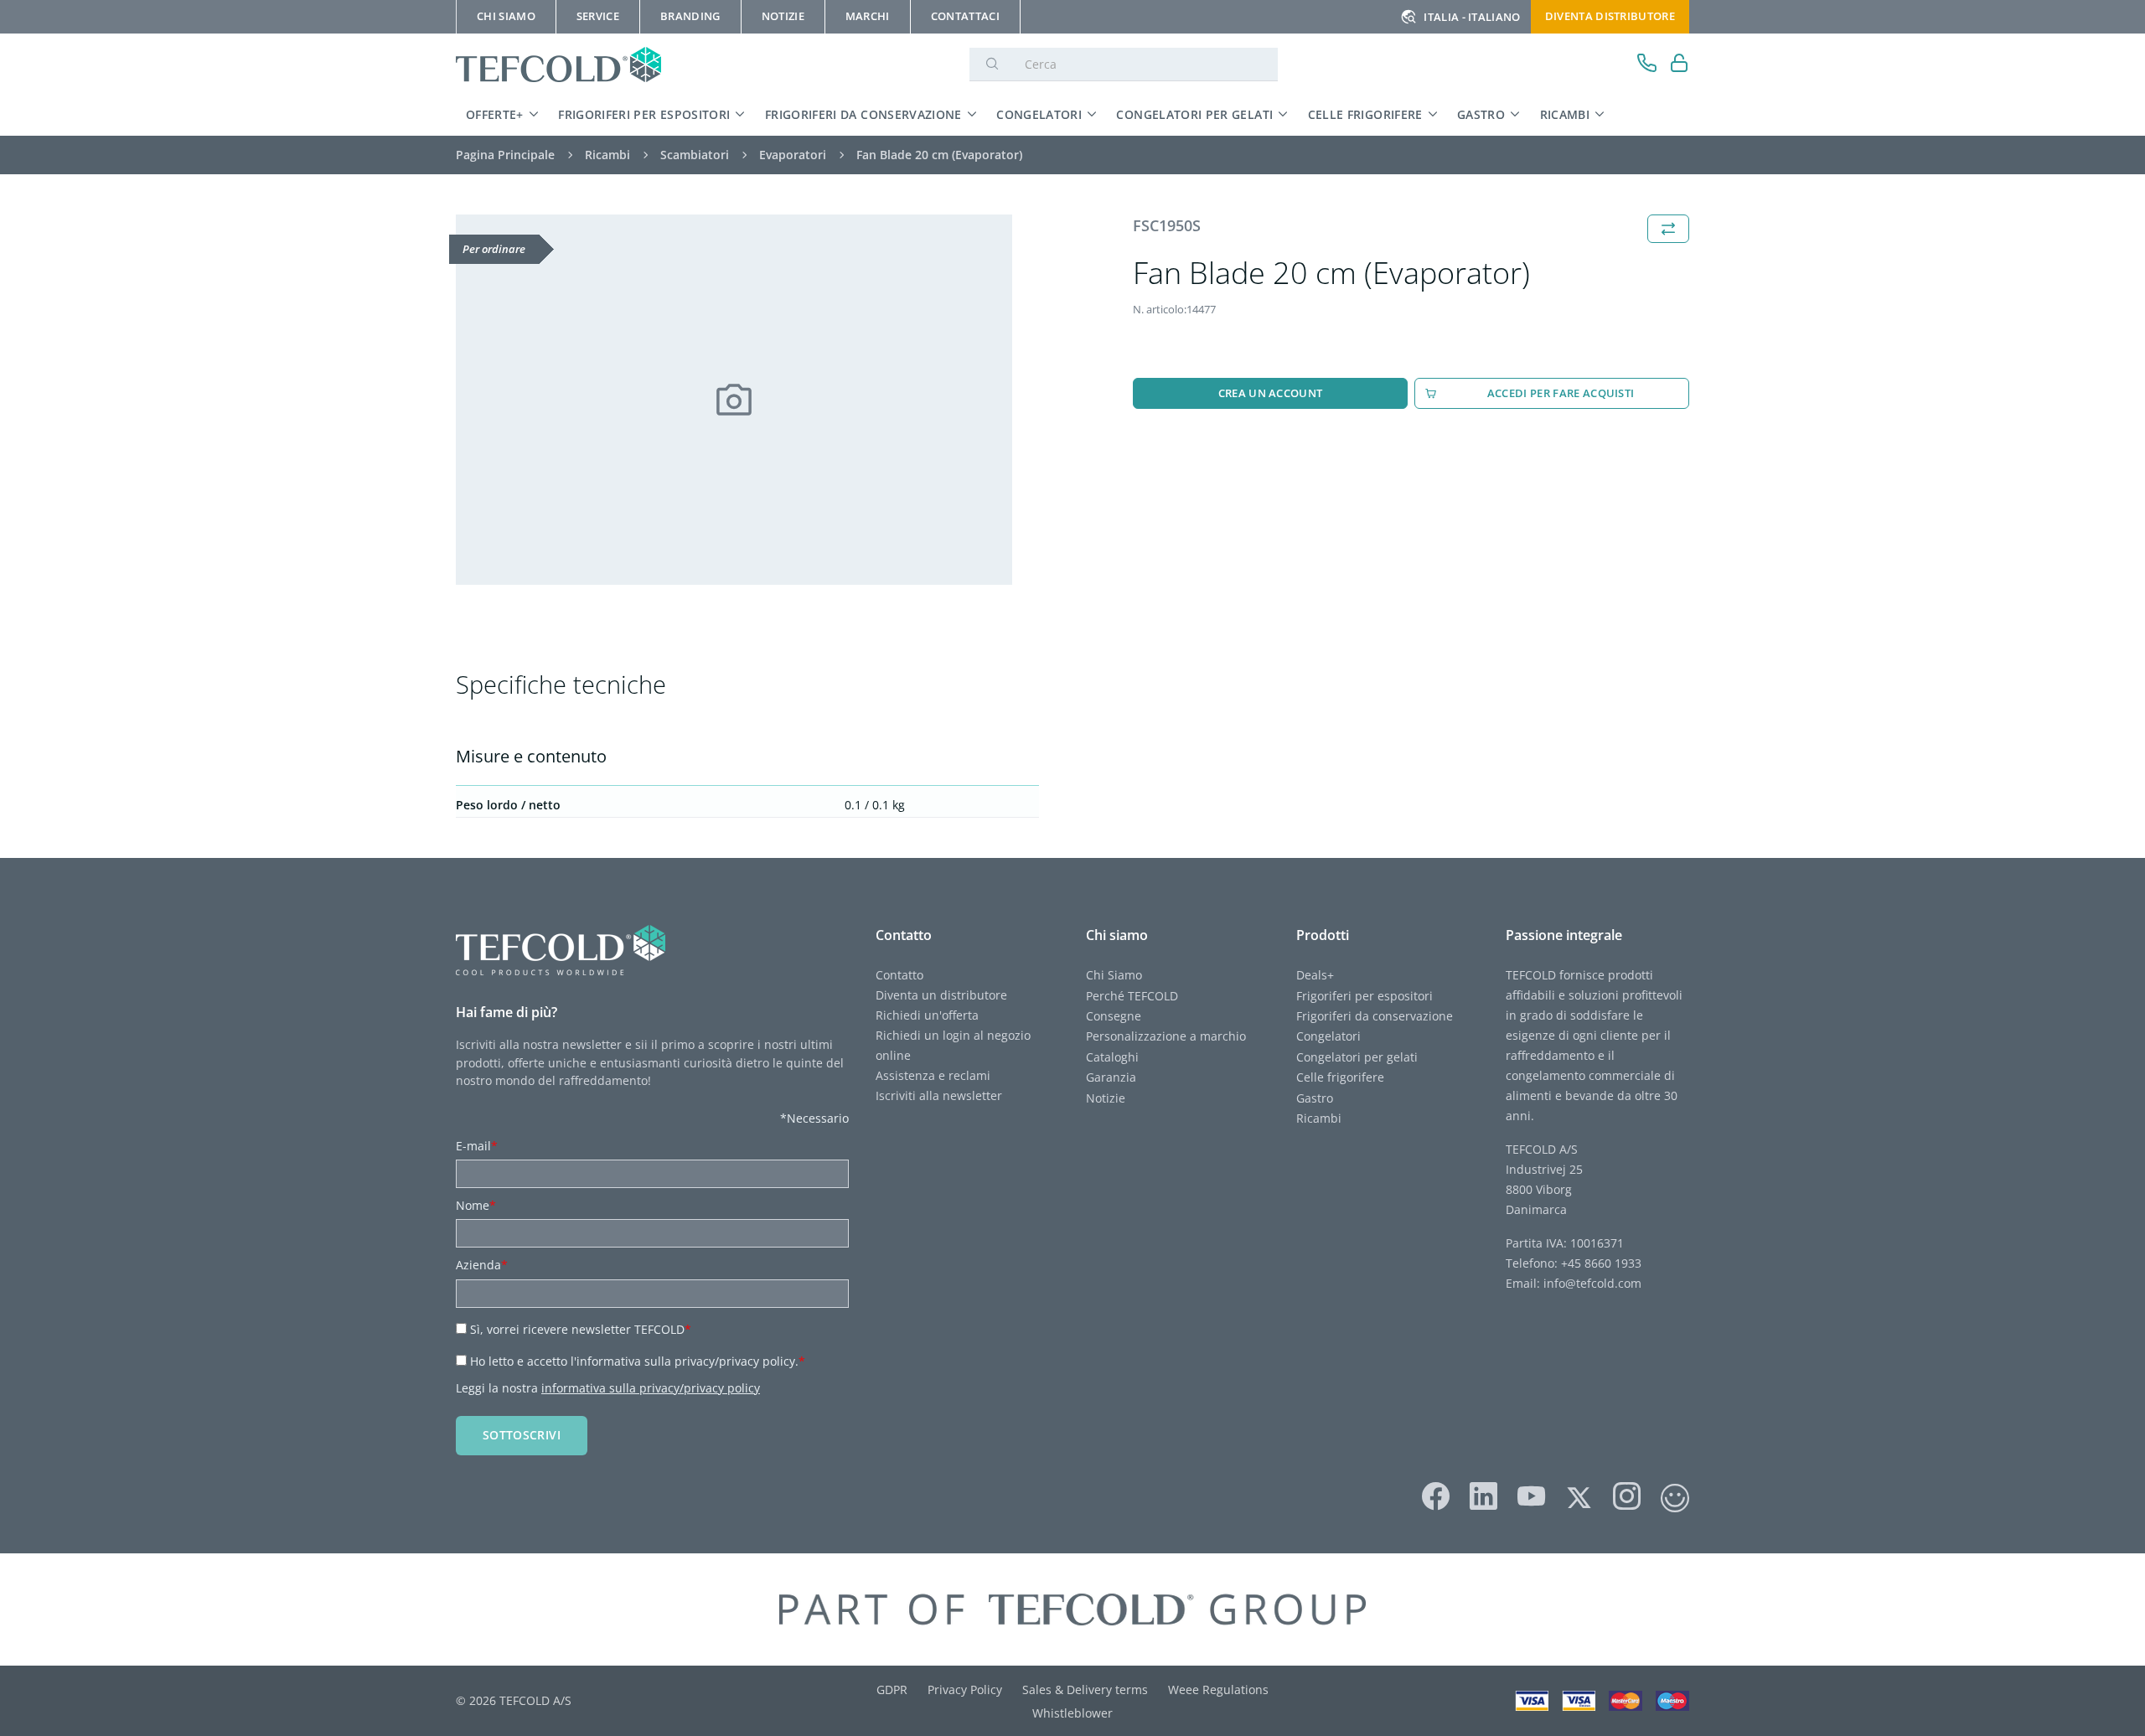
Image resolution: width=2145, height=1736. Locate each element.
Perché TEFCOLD (1132, 996)
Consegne (1114, 1016)
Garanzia (1111, 1077)
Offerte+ (495, 114)
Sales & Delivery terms (1085, 1689)
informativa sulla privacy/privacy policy (651, 1388)
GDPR (892, 1689)
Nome (476, 1205)
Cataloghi (1112, 1057)
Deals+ (1315, 975)
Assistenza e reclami (933, 1075)
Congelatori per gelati (1194, 114)
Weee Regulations (1218, 1689)
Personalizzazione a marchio (1166, 1036)
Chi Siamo (1114, 975)
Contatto (899, 975)
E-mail (477, 1146)
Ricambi (1565, 114)
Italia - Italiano (1472, 17)
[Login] (1680, 65)
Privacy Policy (965, 1689)
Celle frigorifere (1365, 114)
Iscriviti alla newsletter (939, 1095)
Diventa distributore (1610, 16)
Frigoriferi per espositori (644, 114)
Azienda (482, 1265)
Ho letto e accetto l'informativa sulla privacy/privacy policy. (638, 1361)
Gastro (1481, 114)
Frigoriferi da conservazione (863, 114)
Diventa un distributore (941, 995)
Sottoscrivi (522, 1435)
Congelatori (1039, 114)
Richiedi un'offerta (927, 1015)
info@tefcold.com (1592, 1283)
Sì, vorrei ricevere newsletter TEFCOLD (581, 1329)
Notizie (1106, 1098)
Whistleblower (1072, 1713)
